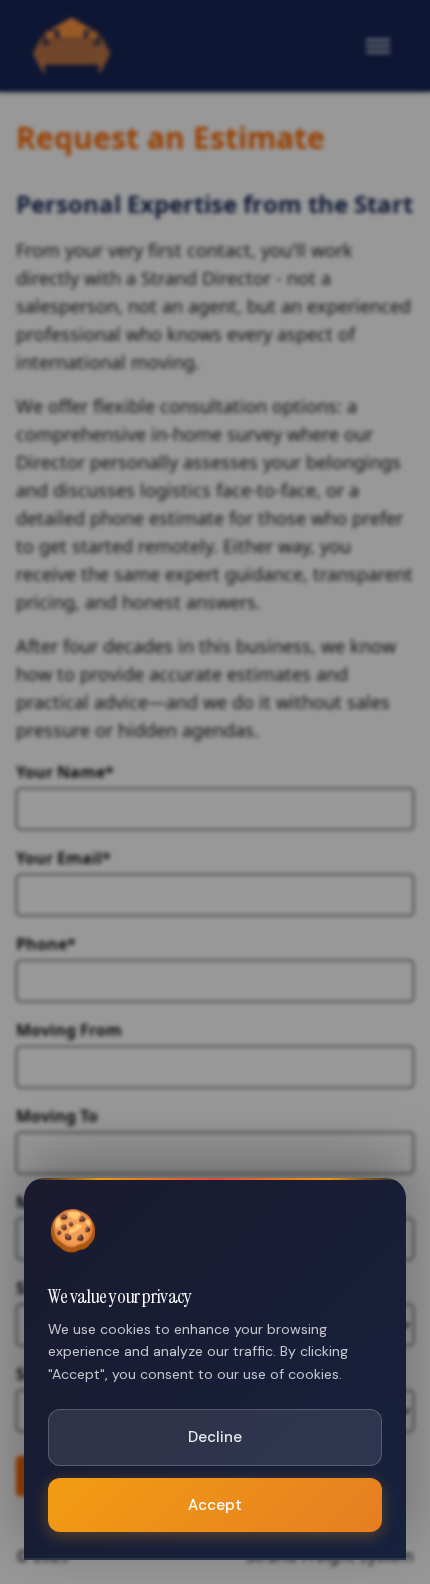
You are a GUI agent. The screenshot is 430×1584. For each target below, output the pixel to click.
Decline (215, 1437)
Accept (215, 1505)
